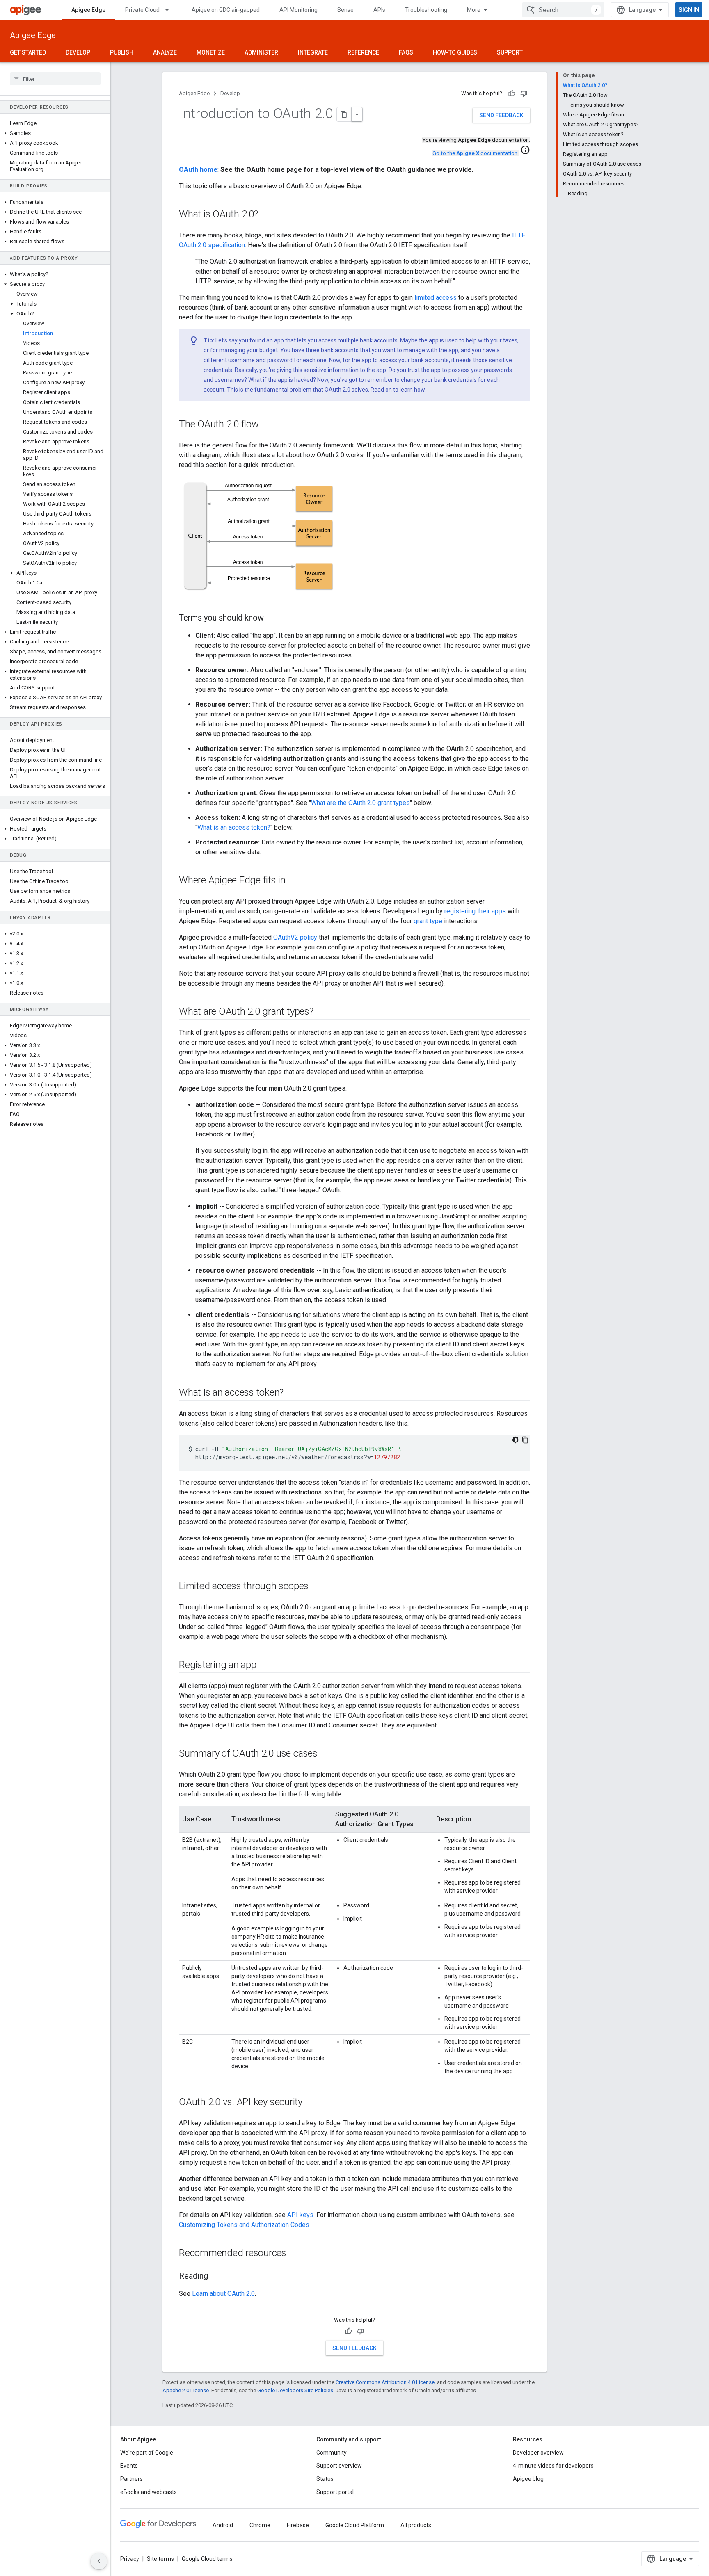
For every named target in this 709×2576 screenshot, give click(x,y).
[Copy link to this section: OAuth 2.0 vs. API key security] (311, 2103)
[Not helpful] (524, 94)
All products (416, 2525)
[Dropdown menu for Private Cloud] (171, 10)
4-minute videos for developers (553, 2466)
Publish (122, 52)
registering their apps (475, 911)
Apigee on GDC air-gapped (226, 10)
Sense (345, 10)
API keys (300, 2215)
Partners (132, 2479)
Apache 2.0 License (186, 2390)
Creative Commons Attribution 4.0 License (385, 2382)
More (474, 10)
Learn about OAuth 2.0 (223, 2294)
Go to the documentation (475, 153)
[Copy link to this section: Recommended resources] (295, 2254)
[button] (55, 133)
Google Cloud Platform (355, 2525)
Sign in (689, 10)
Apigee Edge (88, 10)
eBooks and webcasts (149, 2492)
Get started (28, 52)
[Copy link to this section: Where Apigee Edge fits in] (294, 881)
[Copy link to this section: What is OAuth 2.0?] (266, 215)
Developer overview (538, 2453)
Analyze (165, 52)
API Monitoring (298, 10)
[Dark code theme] (515, 1440)
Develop (78, 52)
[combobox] (563, 10)
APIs (379, 10)
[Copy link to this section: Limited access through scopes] (317, 1587)
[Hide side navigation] (99, 2561)
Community (332, 2453)
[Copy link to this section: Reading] (216, 2277)
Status (325, 2479)
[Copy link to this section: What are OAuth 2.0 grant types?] (322, 1012)
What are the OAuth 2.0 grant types (360, 803)
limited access (436, 298)
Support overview (339, 2466)
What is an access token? (234, 827)
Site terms (160, 2559)
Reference (363, 52)
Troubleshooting (426, 10)
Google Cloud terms (207, 2559)
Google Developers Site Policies (295, 2390)
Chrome (260, 2525)
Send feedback (501, 115)
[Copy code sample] (525, 1440)
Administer (261, 52)
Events (129, 2466)
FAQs (406, 52)
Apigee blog (528, 2479)
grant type (428, 921)
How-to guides (455, 52)
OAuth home (198, 170)
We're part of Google (147, 2453)
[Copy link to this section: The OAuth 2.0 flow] (267, 425)
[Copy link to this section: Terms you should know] (272, 618)
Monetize (211, 52)
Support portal (335, 2492)
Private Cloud (142, 10)
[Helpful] (512, 94)
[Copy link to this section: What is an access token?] (292, 1393)
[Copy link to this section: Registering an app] (265, 1666)
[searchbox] (55, 79)
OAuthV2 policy (295, 937)
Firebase (298, 2525)
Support (510, 52)
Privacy (130, 2559)
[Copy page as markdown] (344, 114)
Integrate (313, 52)
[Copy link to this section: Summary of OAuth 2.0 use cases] (326, 1754)
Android (223, 2525)
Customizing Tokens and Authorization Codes (244, 2225)
